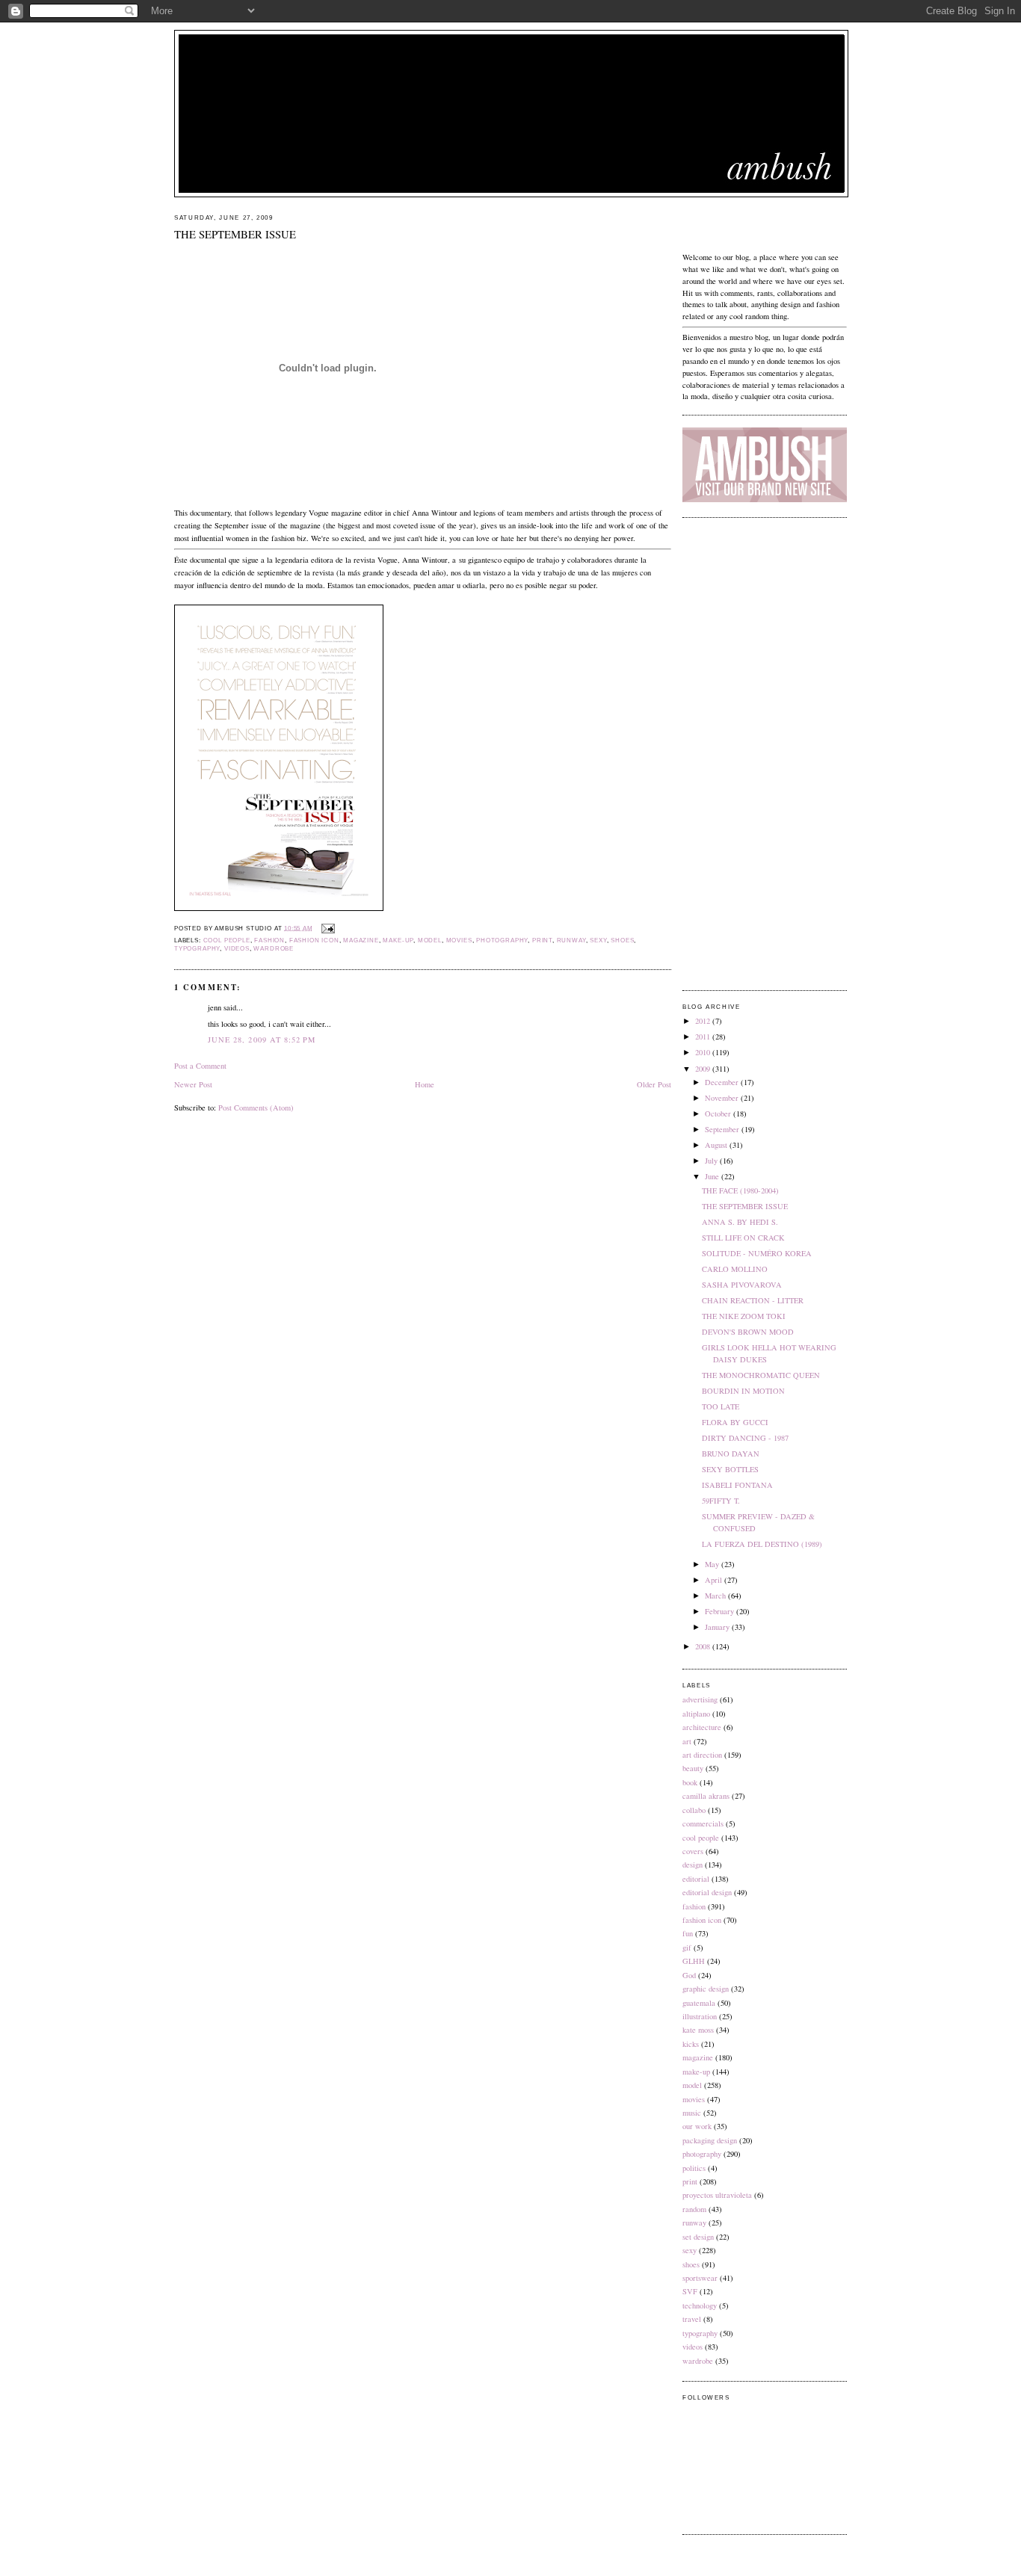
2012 (704, 1021)
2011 (704, 1037)
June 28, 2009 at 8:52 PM (262, 1040)
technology (700, 2305)
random (694, 2209)
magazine (361, 940)
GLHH (694, 1961)
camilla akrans (706, 1796)
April (715, 1580)
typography (197, 949)
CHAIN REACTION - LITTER (753, 1300)
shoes (622, 940)
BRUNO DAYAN (731, 1454)
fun (688, 1933)
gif (687, 1948)
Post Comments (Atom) (256, 1108)
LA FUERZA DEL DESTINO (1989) (762, 1544)
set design (698, 2237)
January (718, 1627)
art (687, 1741)
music (692, 2113)
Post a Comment (200, 1066)
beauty (693, 1768)
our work (697, 2126)
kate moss (698, 2030)
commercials (703, 1823)
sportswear (700, 2278)
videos (237, 949)
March (716, 1596)
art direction (702, 1755)
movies (459, 940)
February (721, 1611)
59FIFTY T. (721, 1501)
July (712, 1161)
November (723, 1098)
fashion (269, 940)
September (723, 1129)
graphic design (706, 1989)
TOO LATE (721, 1406)
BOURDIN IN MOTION (743, 1391)
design (693, 1865)
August (717, 1145)
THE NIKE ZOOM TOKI (744, 1316)
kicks (691, 2044)
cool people (227, 940)
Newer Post (193, 1084)
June (713, 1176)
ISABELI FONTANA (737, 1485)
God (689, 1975)
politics (694, 2168)
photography (502, 940)
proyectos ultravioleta (717, 2195)
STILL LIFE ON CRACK (743, 1238)
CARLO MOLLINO (735, 1269)
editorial (696, 1879)
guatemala (699, 2003)
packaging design (710, 2140)
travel (692, 2319)
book (690, 1782)
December (723, 1082)
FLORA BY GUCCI (735, 1422)
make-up (398, 940)
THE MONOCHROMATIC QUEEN (761, 1375)
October (719, 1114)
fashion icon (314, 940)
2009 (704, 1069)
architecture (702, 1727)
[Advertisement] (765, 754)
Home (425, 1084)
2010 (704, 1052)
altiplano (696, 1714)
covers (693, 1851)
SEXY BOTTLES (730, 1469)
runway (571, 940)
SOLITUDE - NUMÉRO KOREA (757, 1253)
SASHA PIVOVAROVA (742, 1285)
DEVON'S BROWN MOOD (748, 1332)
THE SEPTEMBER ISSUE (235, 234)
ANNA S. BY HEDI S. (740, 1222)
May (713, 1564)
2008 (704, 1646)
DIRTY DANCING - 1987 (745, 1438)
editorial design (707, 1892)
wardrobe (274, 949)
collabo (694, 1810)
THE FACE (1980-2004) (740, 1190)
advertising (700, 1699)
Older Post (654, 1084)
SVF (690, 2291)
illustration (700, 2016)
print (542, 940)
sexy (598, 940)
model (430, 940)
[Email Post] (327, 928)
